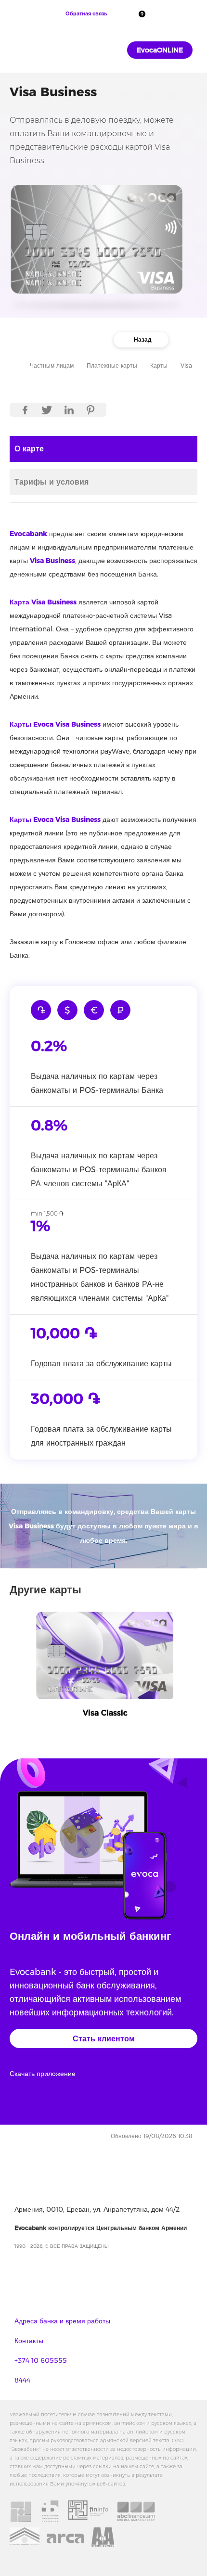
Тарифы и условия (52, 482)
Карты (159, 365)
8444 (22, 2380)
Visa (186, 365)
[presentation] (12, 1677)
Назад (143, 340)
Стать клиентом (104, 2039)
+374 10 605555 (41, 2360)
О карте (29, 449)
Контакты (29, 2341)
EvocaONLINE (160, 50)
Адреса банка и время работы (62, 2321)
